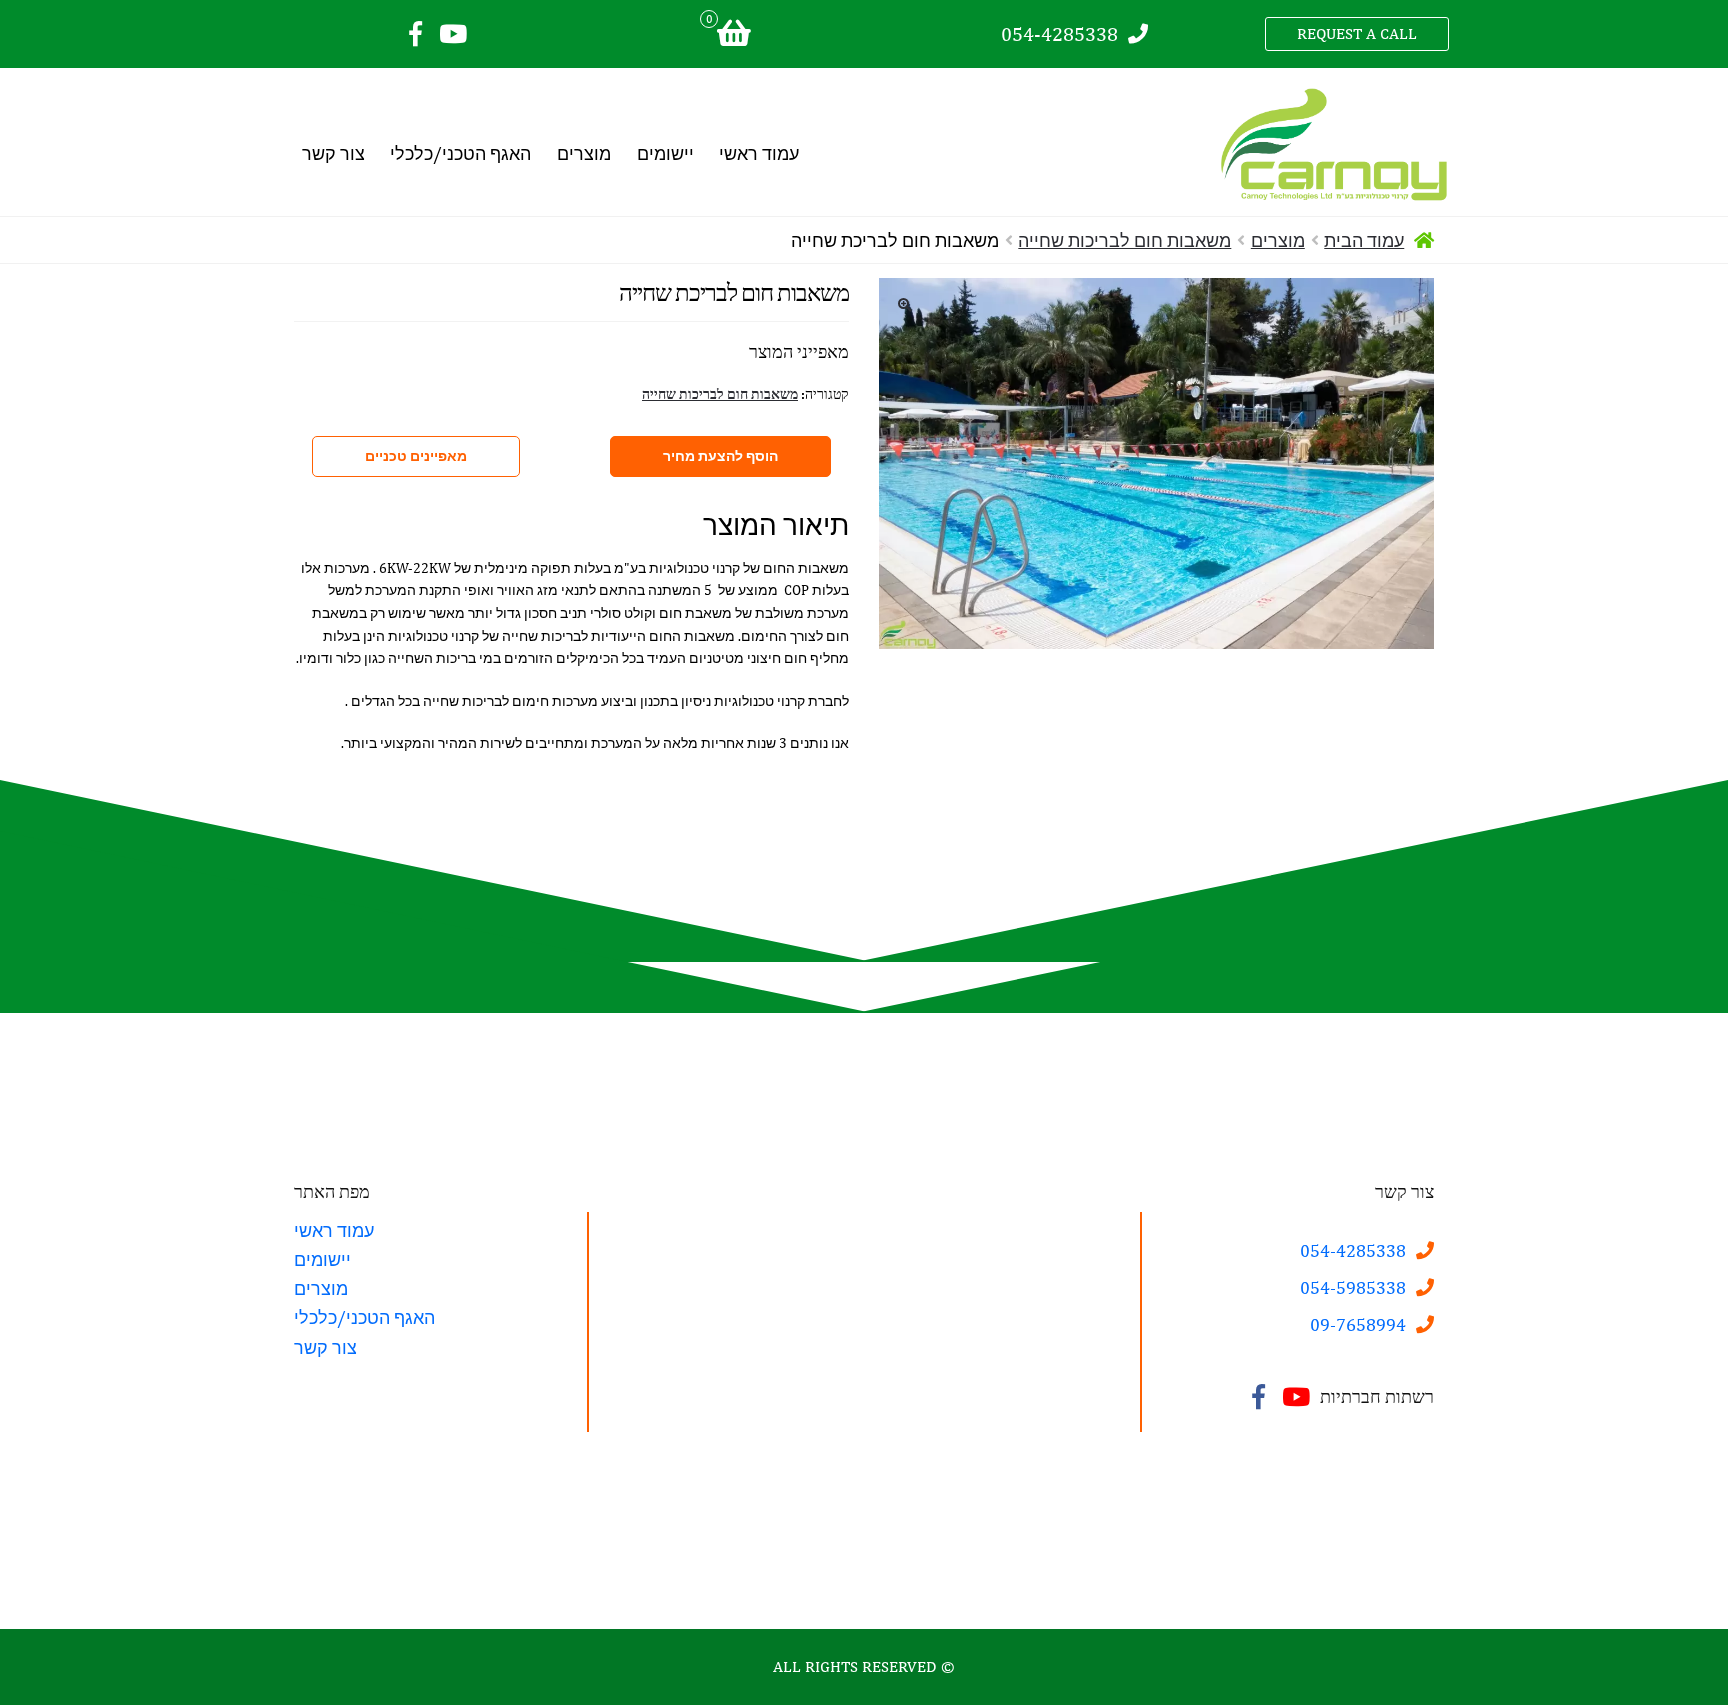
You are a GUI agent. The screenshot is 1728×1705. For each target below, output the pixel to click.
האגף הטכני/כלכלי (460, 153)
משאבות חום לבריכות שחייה (1124, 240)
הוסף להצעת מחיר (720, 456)
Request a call (1357, 33)
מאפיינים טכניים (416, 456)
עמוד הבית (1364, 240)
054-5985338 (1353, 1287)
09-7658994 (1358, 1324)
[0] (733, 34)
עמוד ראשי (759, 153)
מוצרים (584, 153)
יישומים (665, 153)
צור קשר (333, 153)
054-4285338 (1059, 33)
